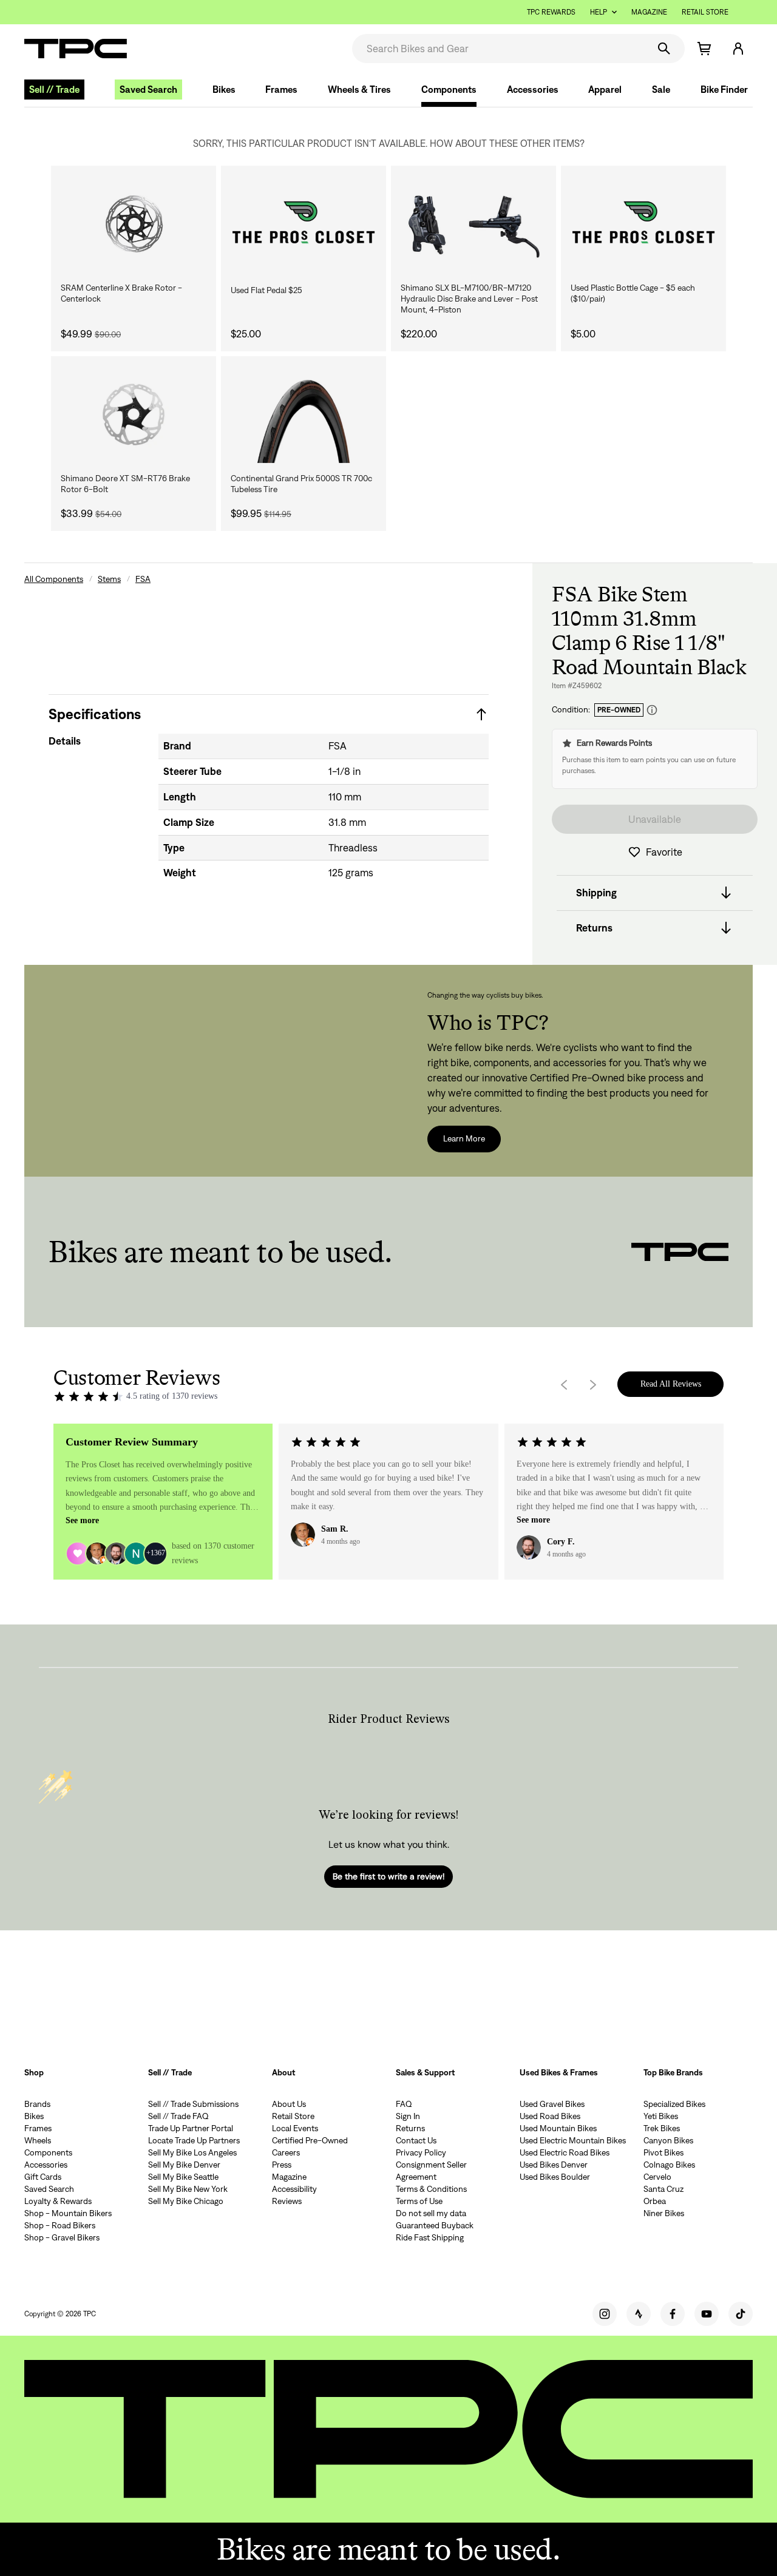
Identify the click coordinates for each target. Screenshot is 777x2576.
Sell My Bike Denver (184, 2165)
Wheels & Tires (359, 90)
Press (282, 2165)
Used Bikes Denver (554, 2165)
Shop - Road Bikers (60, 2225)
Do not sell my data (431, 2213)
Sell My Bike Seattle (183, 2177)
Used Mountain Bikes (558, 2128)
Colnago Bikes (669, 2165)
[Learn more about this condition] (652, 710)
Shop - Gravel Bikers (62, 2237)
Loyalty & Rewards (58, 2201)
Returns (410, 2128)
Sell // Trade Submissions (193, 2104)
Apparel (605, 90)
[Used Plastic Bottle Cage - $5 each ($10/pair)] (643, 224)
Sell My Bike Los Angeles (192, 2152)
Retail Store (705, 12)
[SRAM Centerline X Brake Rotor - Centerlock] (134, 224)
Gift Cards (43, 2177)
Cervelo (657, 2177)
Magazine (649, 12)
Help (599, 12)
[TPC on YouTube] (707, 2314)
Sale (661, 90)
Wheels (38, 2140)
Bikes (224, 90)
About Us (289, 2104)
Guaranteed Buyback (435, 2225)
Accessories (533, 90)
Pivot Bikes (663, 2152)
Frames (281, 90)
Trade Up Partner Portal (191, 2128)
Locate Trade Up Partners (194, 2140)
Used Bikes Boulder (555, 2177)
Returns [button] (594, 928)
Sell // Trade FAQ (178, 2116)
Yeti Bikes (661, 2116)
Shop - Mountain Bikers (68, 2213)
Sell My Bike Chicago (186, 2201)
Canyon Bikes (668, 2140)
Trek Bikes (662, 2128)
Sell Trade (54, 90)
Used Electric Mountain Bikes (573, 2140)
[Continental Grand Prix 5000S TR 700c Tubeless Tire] (304, 414)
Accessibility (294, 2189)
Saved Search (148, 90)
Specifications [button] (95, 714)
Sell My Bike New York (188, 2189)
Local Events (295, 2128)
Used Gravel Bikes (552, 2104)
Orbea (655, 2201)
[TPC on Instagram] (605, 2314)
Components (449, 90)
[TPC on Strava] (639, 2314)
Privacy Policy (421, 2152)
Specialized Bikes (674, 2104)
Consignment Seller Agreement (431, 2171)
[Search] (664, 49)
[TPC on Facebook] (673, 2314)
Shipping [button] (596, 893)
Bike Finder (724, 90)
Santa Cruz (663, 2189)
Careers (286, 2152)
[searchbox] (499, 49)
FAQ (404, 2104)
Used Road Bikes (550, 2116)
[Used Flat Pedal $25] (304, 224)
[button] (738, 49)
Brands (37, 2104)
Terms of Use (419, 2201)
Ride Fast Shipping (430, 2237)
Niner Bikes (664, 2213)
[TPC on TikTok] (741, 2314)
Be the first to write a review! (388, 1876)
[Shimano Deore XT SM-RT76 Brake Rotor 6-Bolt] (134, 414)
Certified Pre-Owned (310, 2140)
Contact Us (416, 2140)
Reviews (287, 2201)
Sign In (408, 2116)
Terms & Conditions (431, 2189)
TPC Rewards (551, 12)
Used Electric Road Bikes (565, 2152)
